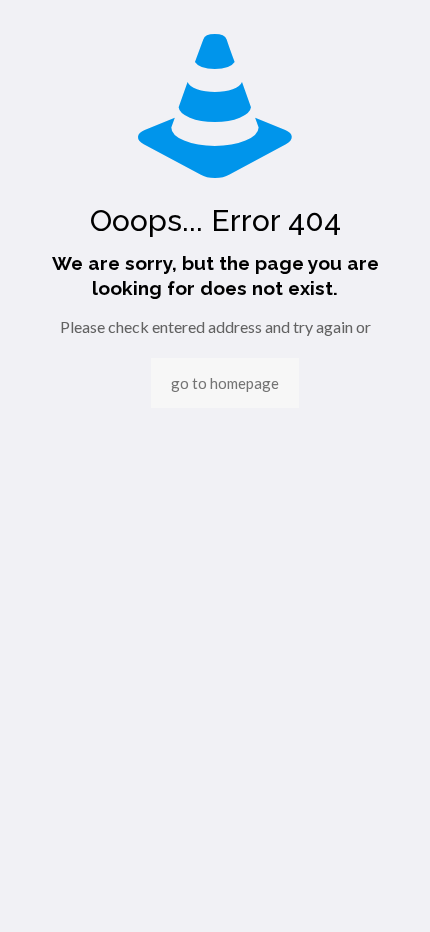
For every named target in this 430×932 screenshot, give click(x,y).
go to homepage (225, 383)
